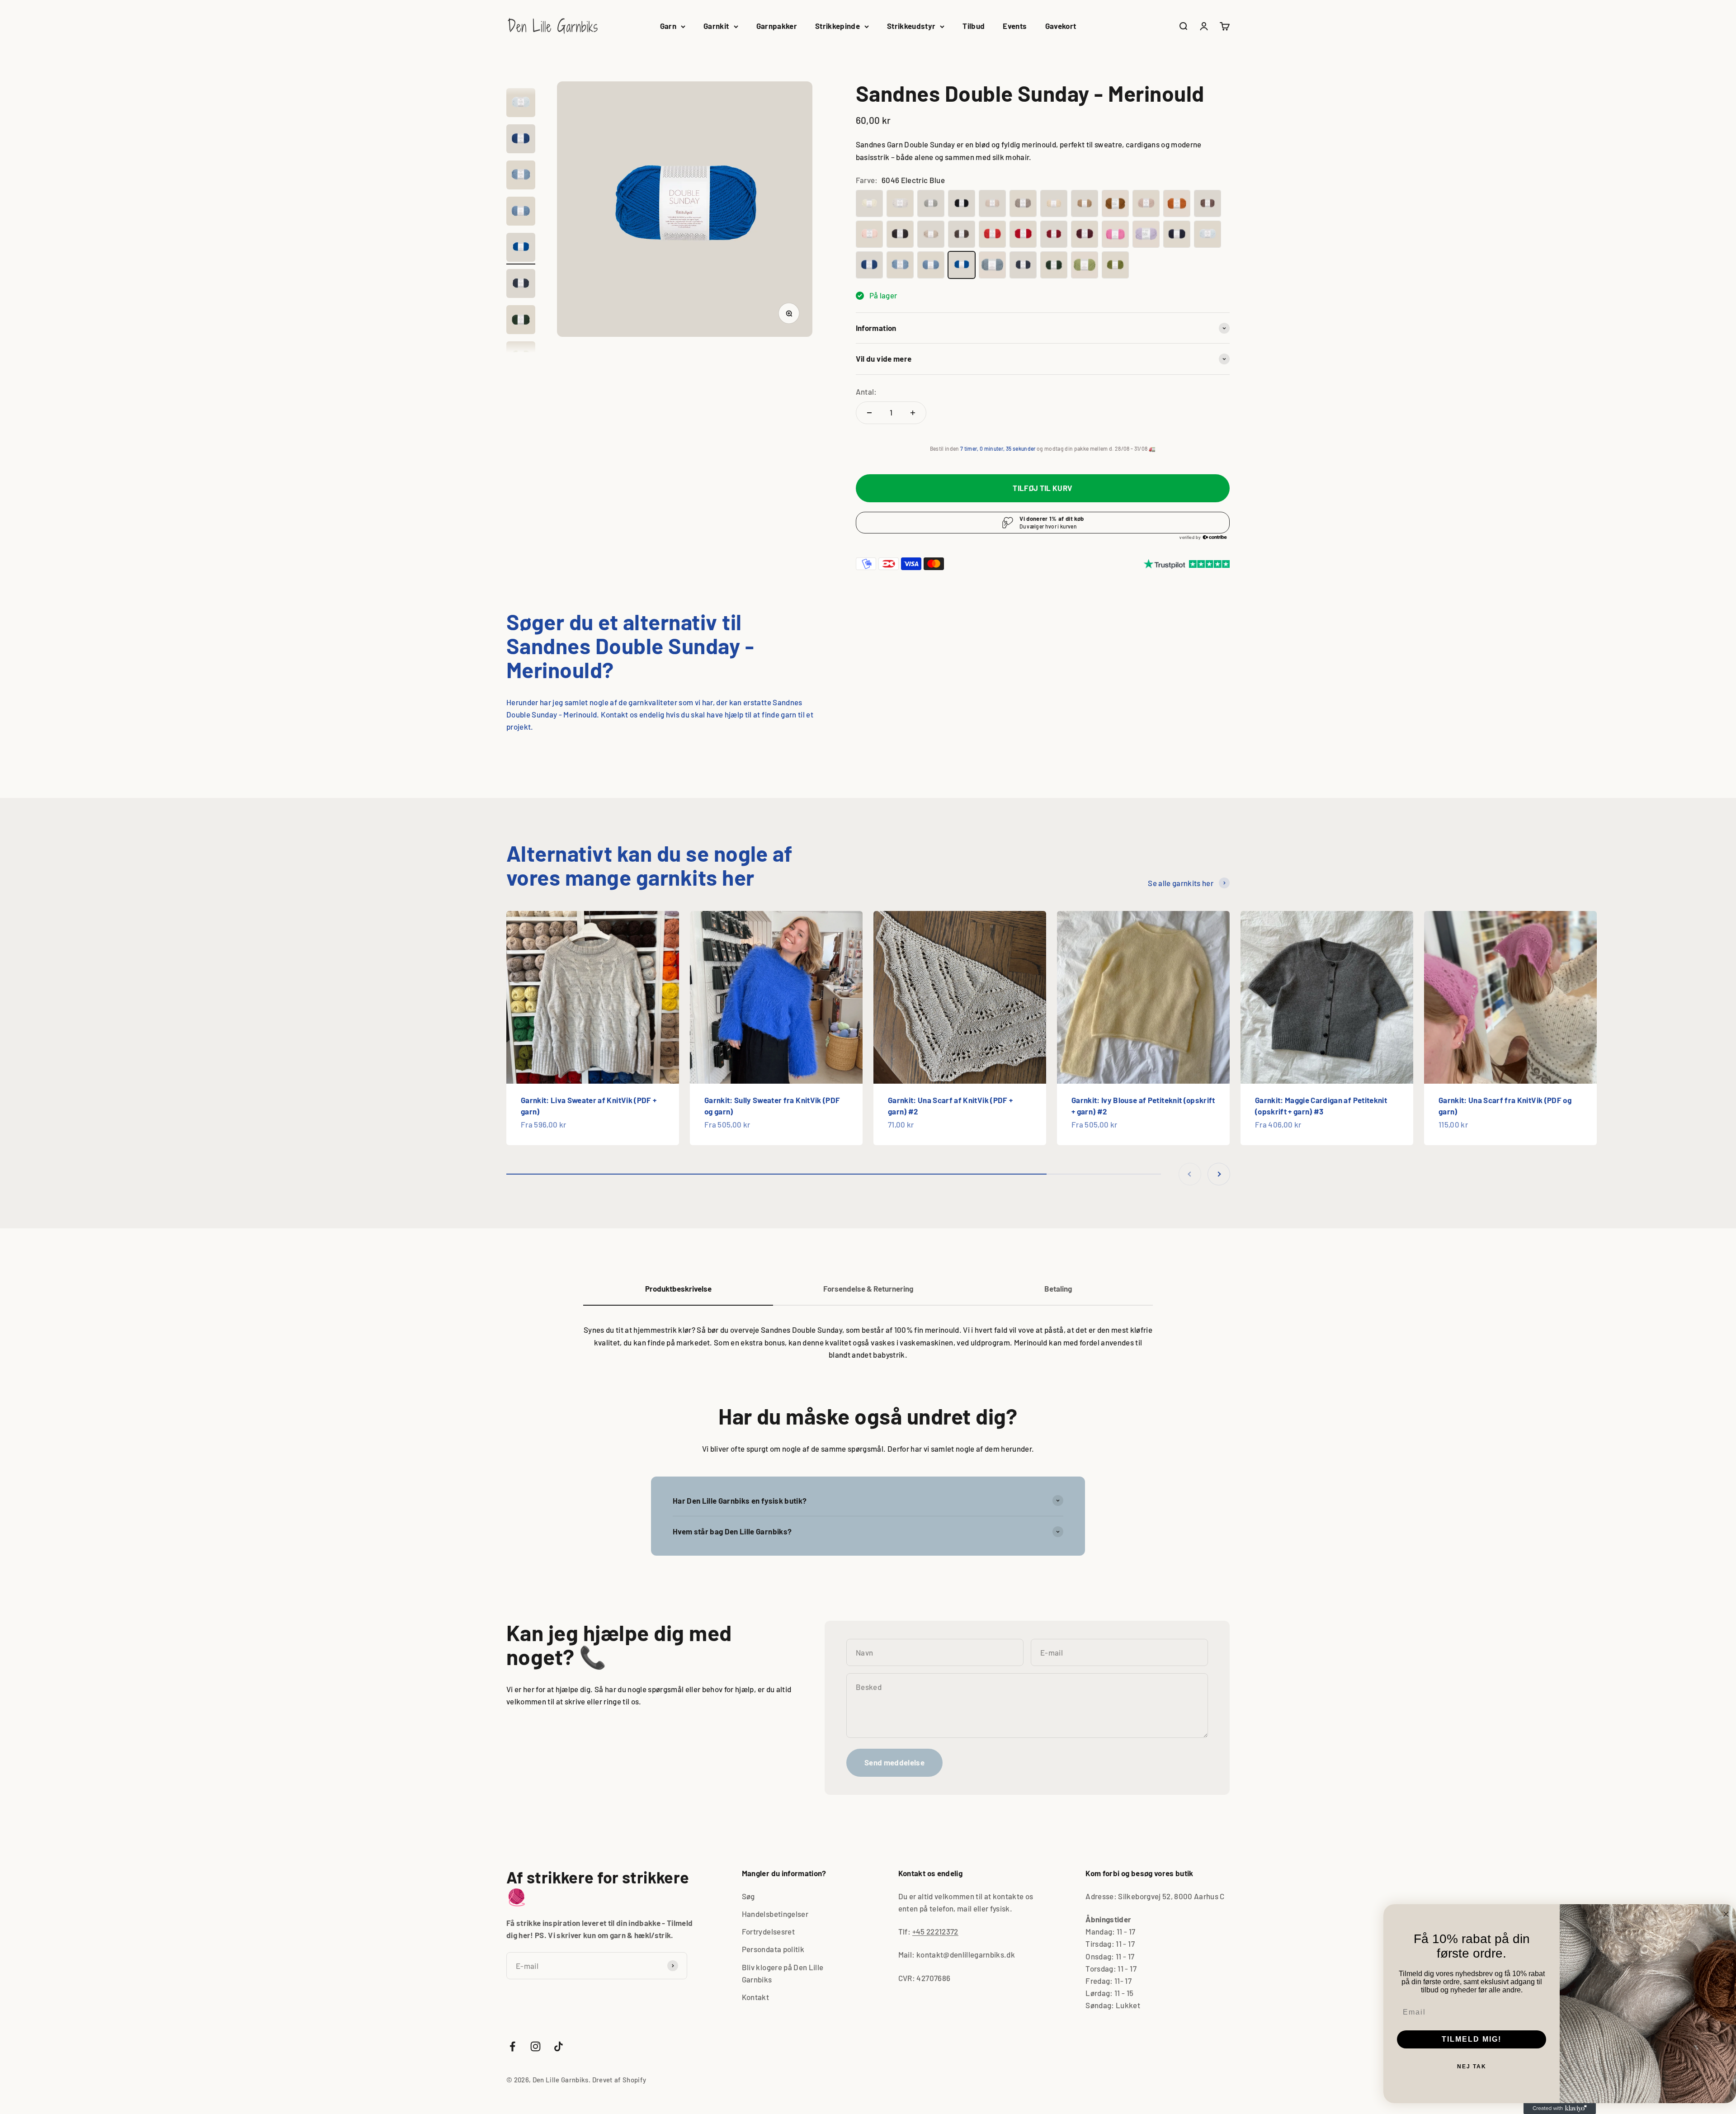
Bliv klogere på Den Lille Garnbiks (783, 1973)
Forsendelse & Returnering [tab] (868, 1288)
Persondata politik (773, 1949)
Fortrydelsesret (768, 1931)
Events (1015, 26)
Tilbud (974, 26)
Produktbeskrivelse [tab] (678, 1288)
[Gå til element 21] (521, 140)
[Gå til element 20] (521, 104)
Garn (668, 26)
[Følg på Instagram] (535, 2046)
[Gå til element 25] (521, 285)
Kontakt (755, 1997)
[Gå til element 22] (521, 176)
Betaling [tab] (1058, 1288)
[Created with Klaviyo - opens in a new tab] (1560, 2109)
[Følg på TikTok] (559, 2046)
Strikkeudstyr (911, 26)
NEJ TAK (1472, 2067)
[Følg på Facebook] (512, 2046)
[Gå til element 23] (521, 212)
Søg (748, 1896)
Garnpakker (777, 26)
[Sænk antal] (869, 413)
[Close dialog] (1726, 1914)
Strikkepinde (837, 26)
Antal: (866, 392)
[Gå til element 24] (521, 249)
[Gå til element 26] (521, 321)
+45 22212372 (935, 1931)
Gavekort (1061, 26)
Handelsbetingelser (775, 1914)
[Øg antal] (913, 413)
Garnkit (716, 26)
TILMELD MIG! (1472, 2039)
